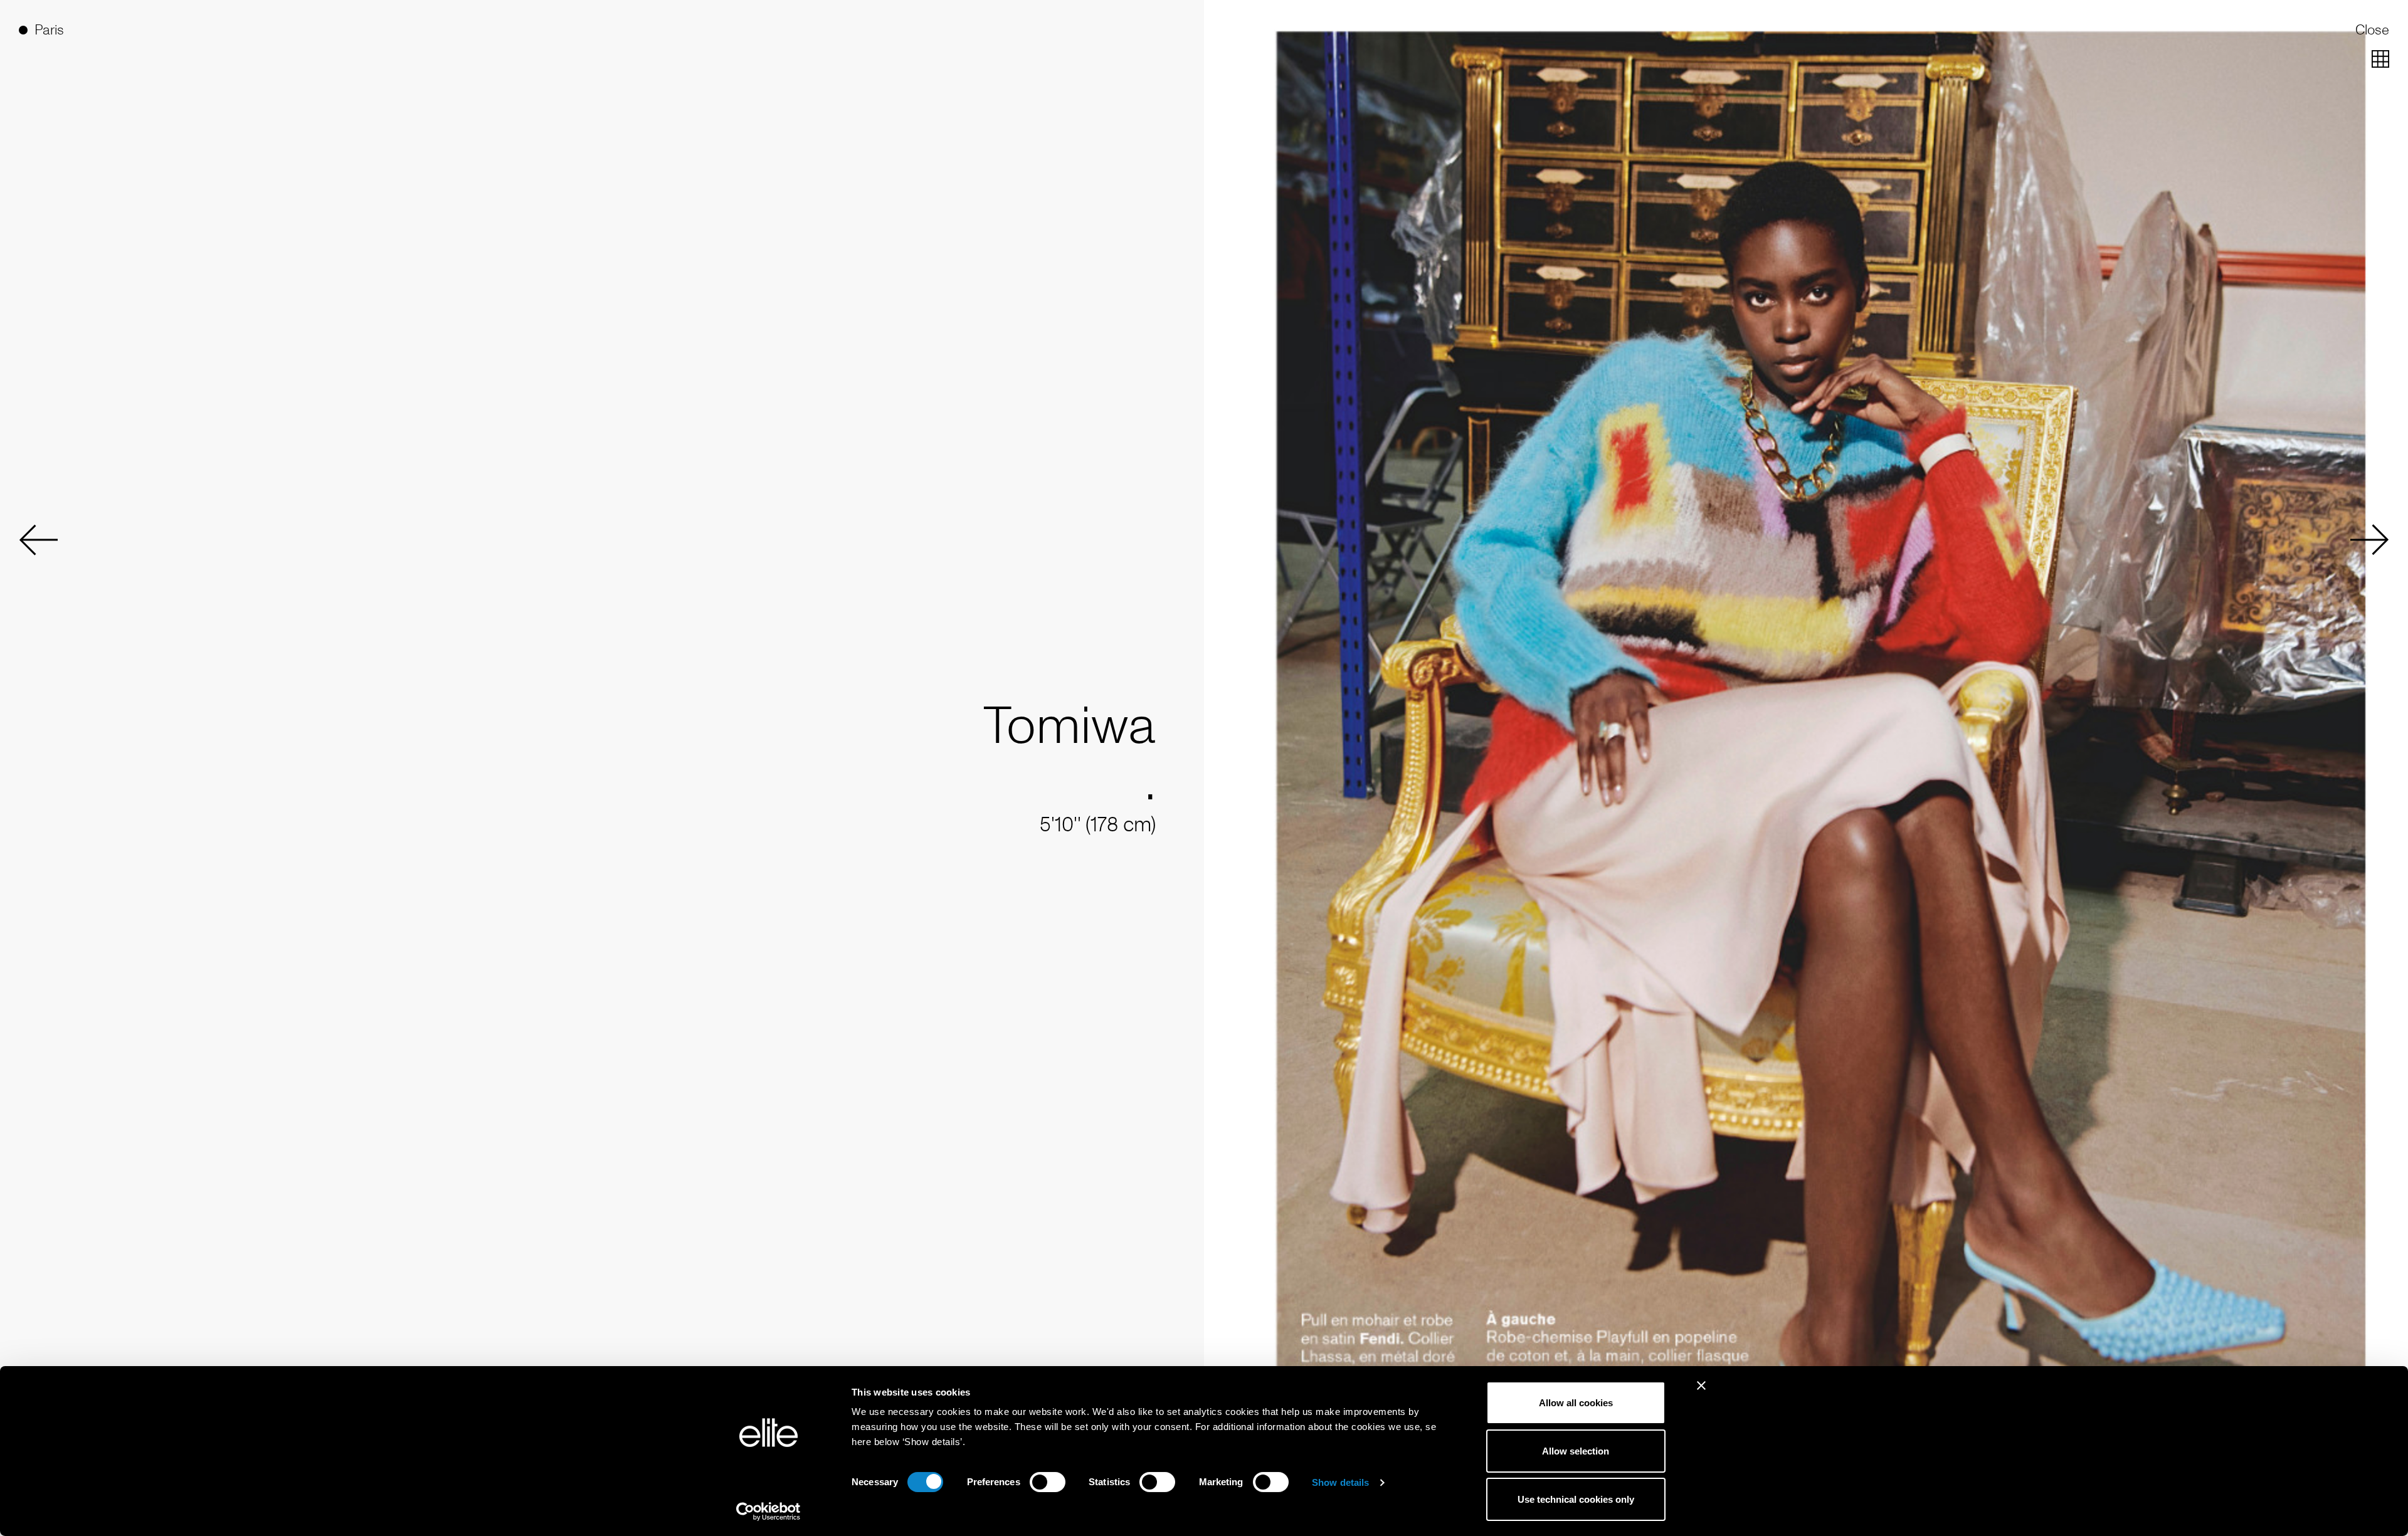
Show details (1340, 1482)
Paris (49, 30)
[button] (38, 540)
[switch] (1048, 1482)
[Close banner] (1701, 1394)
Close (2372, 30)
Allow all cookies (1576, 1403)
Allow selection (1576, 1451)
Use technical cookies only (1576, 1499)
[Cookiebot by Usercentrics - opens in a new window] (768, 1512)
